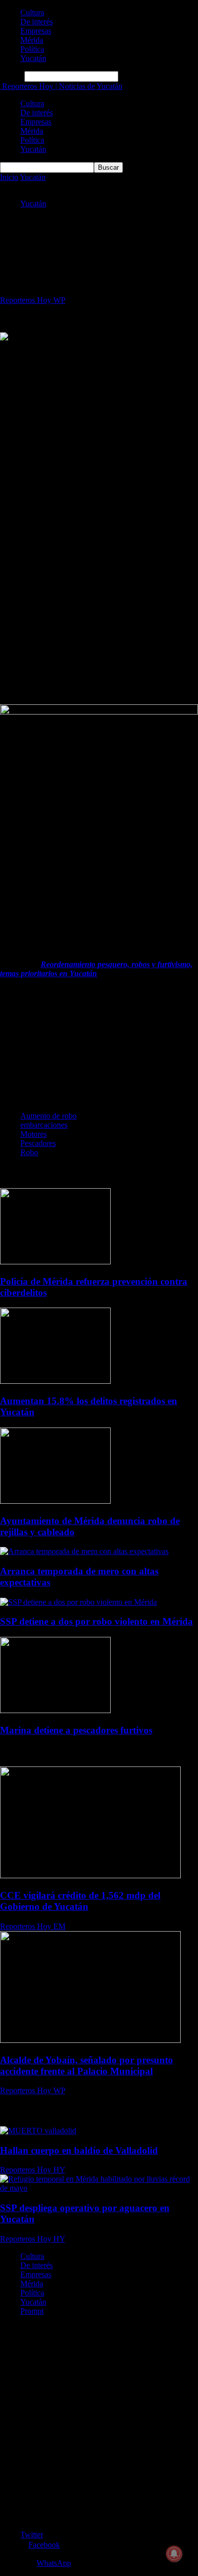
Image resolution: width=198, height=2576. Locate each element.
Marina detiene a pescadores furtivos (76, 1730)
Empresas (36, 31)
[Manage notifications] (174, 2554)
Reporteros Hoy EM (33, 1926)
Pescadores (38, 1143)
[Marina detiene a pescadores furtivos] (55, 1710)
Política (32, 49)
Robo (29, 1152)
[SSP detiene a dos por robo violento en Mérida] (78, 1602)
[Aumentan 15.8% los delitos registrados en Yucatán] (55, 1381)
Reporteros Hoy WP (33, 300)
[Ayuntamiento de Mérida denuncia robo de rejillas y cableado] (55, 1501)
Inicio (9, 177)
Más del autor (97, 1173)
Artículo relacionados (37, 1173)
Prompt (32, 2311)
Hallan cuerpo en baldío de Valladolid (79, 2150)
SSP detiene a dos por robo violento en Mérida (96, 1621)
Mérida (32, 40)
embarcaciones (44, 1125)
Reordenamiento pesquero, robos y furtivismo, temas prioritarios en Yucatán (96, 969)
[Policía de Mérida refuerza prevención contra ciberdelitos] (55, 1262)
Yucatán (33, 58)
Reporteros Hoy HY (32, 2170)
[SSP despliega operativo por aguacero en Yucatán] (99, 2188)
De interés (37, 22)
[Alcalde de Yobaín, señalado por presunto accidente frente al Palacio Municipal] (90, 2040)
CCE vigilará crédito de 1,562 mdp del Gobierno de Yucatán (80, 1901)
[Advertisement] (99, 442)
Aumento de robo (48, 1116)
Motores (34, 1134)
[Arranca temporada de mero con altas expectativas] (84, 1551)
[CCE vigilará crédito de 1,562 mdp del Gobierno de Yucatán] (90, 1875)
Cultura (32, 12)
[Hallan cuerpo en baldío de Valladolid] (38, 2131)
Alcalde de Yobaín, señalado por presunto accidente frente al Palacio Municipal (87, 2066)
